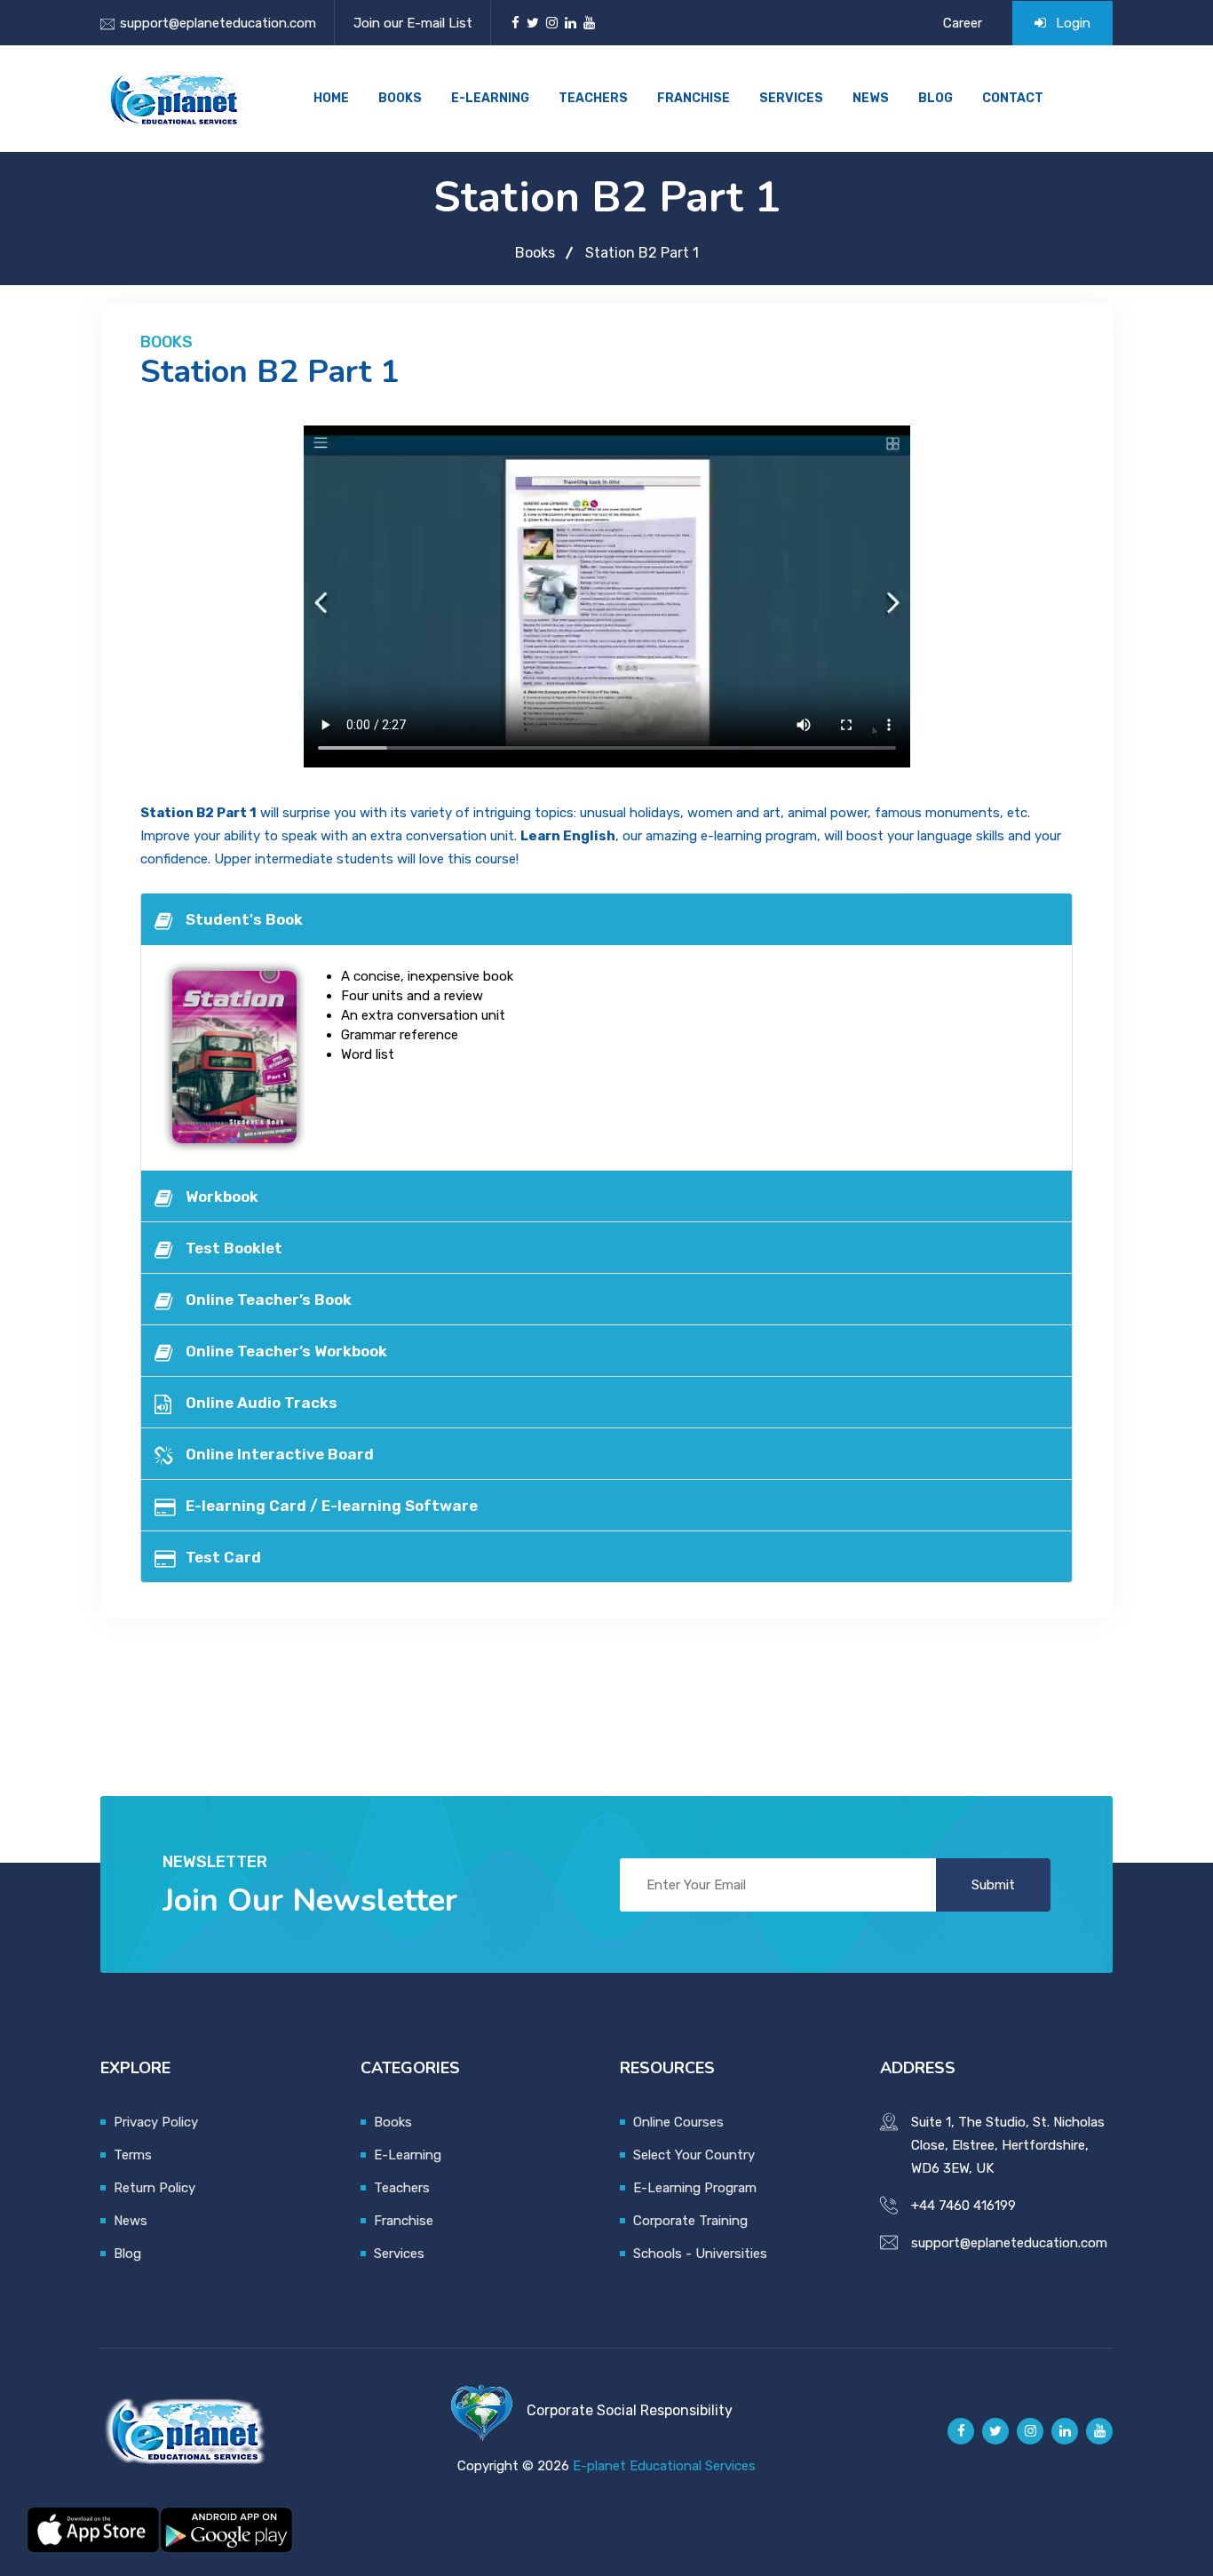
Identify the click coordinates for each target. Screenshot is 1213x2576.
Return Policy (155, 2188)
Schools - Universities (700, 2254)
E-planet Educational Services (664, 2466)
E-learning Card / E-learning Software (332, 1506)
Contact (1013, 98)
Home (331, 98)
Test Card (223, 1557)
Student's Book (244, 919)
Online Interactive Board (280, 1454)
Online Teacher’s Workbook (286, 1351)
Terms (133, 2155)
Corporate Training (690, 2221)
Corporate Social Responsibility (630, 2410)
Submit (993, 1885)
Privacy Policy (156, 2122)
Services (791, 98)
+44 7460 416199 (963, 2206)
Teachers (593, 98)
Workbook (222, 1197)
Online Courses (678, 2122)
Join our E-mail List (413, 23)
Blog (936, 98)
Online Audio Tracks (262, 1403)
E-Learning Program (695, 2188)
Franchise (694, 98)
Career (963, 23)
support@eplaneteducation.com (218, 23)
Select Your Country (694, 2155)
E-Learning (490, 98)
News (871, 98)
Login (1071, 23)
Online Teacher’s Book (269, 1300)
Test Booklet (234, 1248)
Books (400, 98)
